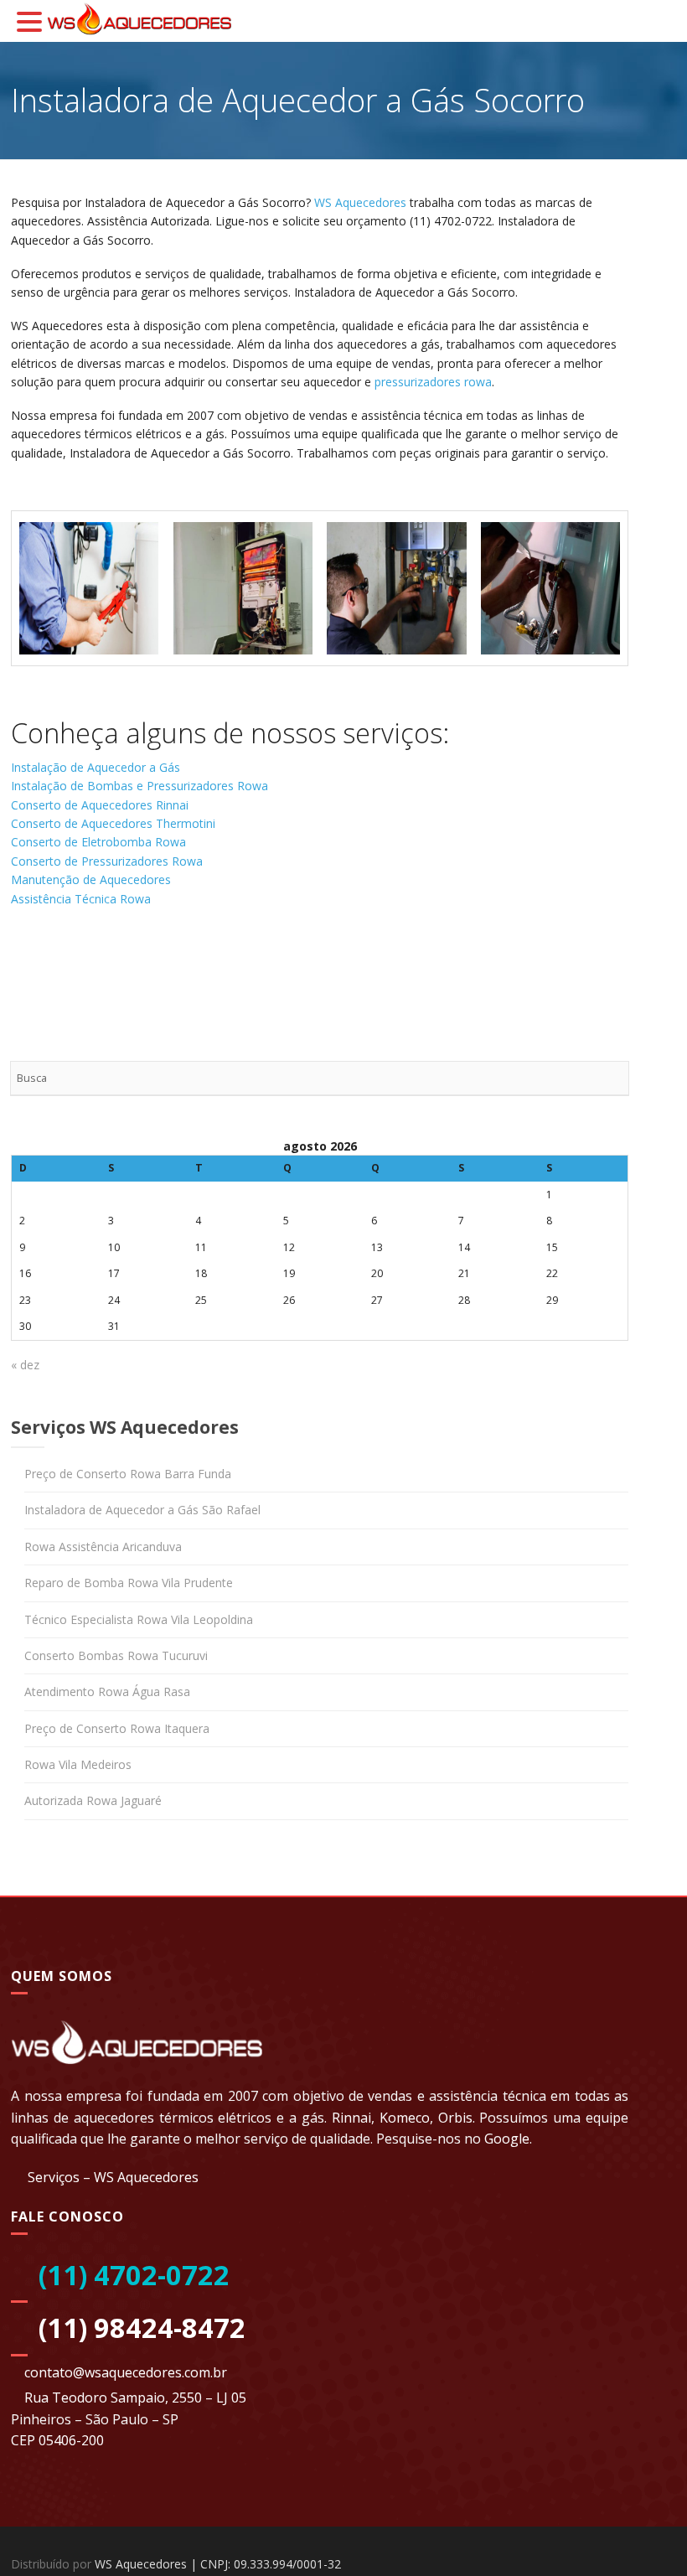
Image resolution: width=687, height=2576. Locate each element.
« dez (25, 1365)
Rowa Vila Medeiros (78, 1764)
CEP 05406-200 (57, 2440)
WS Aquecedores (360, 202)
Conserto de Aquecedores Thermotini (113, 823)
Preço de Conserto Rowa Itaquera (117, 1728)
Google (507, 2139)
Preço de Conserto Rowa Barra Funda (128, 1474)
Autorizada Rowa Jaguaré (93, 1800)
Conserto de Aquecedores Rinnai (100, 805)
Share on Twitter (73, 967)
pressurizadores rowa (433, 382)
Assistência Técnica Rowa (81, 899)
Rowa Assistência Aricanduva (103, 1547)
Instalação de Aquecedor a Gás (96, 767)
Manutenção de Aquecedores (91, 879)
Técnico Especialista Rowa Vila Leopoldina (139, 1619)
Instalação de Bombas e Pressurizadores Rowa (139, 786)
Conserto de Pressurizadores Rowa (107, 861)
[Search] (611, 1079)
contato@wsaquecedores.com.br (126, 2372)
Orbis (455, 2118)
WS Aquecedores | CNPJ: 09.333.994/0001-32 (218, 2564)
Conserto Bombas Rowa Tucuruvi (116, 1655)
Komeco (405, 2118)
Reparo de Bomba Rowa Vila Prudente (129, 1583)
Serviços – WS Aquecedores (113, 2177)
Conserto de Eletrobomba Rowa (98, 842)
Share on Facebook (30, 967)
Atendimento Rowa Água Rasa (107, 1691)
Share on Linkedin (118, 967)
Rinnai (351, 2118)
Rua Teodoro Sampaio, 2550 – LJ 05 (135, 2398)
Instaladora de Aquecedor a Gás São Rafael (142, 1510)
